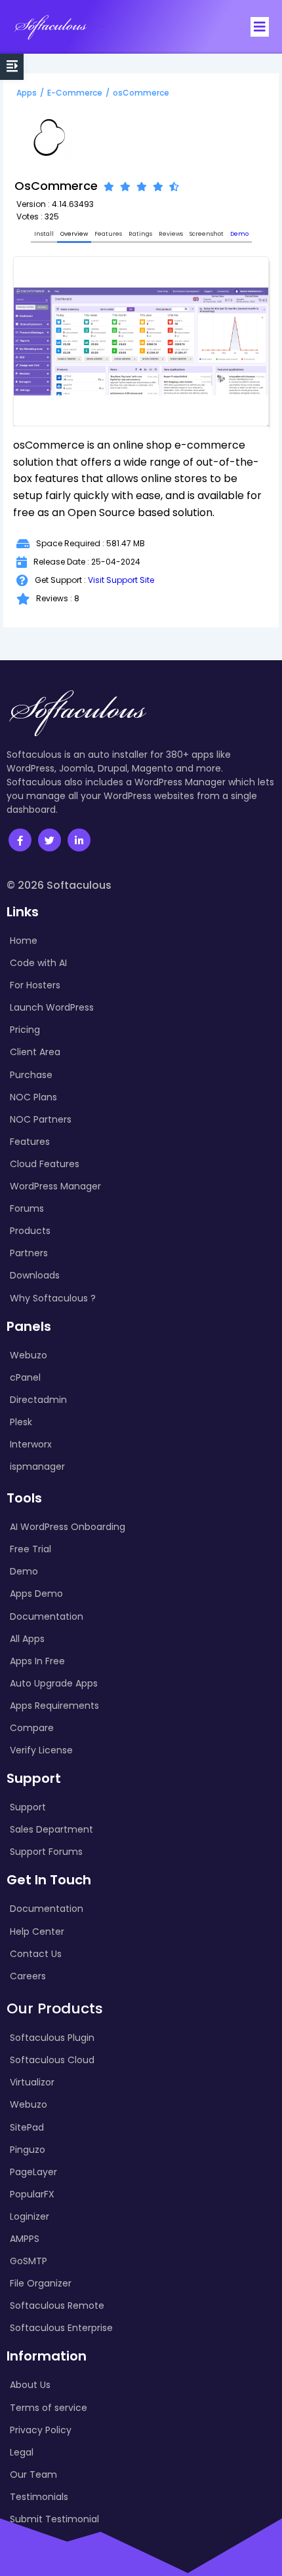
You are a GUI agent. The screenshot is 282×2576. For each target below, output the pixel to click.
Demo (239, 234)
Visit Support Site (121, 580)
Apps (27, 93)
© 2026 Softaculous (59, 885)
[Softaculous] (50, 27)
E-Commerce (75, 93)
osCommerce (141, 93)
